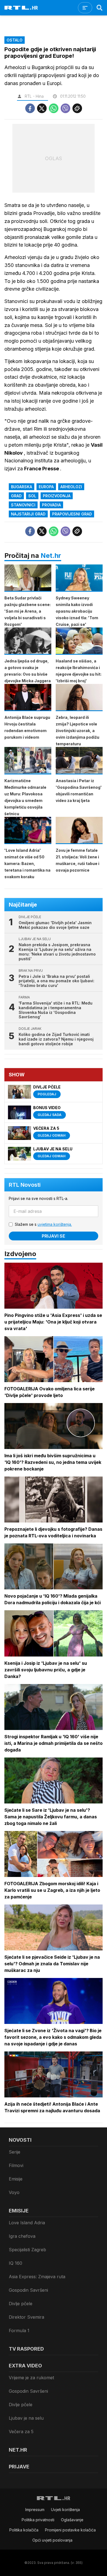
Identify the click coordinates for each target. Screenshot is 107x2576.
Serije (15, 2152)
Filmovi (16, 2165)
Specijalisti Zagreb (27, 2250)
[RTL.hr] (21, 8)
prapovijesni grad (72, 514)
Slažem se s (43, 1224)
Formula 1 (19, 2331)
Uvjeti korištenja (65, 2510)
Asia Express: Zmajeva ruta (37, 2277)
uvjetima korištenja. (55, 1224)
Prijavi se (54, 1236)
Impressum (35, 2510)
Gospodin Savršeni (28, 2290)
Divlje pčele (21, 2304)
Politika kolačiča (24, 2530)
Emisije (16, 2179)
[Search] (100, 8)
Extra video (25, 2366)
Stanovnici (23, 505)
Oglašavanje (72, 2520)
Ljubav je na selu (26, 2418)
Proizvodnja (57, 496)
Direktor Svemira (26, 2317)
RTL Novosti (25, 1185)
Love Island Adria (27, 2223)
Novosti (20, 2140)
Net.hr (51, 556)
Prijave (19, 2467)
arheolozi (71, 487)
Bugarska (22, 487)
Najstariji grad (28, 514)
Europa (46, 487)
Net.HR (18, 2450)
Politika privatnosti (38, 2520)
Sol (32, 496)
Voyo (14, 2192)
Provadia (51, 505)
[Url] (77, 108)
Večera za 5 (21, 2432)
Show (17, 1075)
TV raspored (26, 2349)
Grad (16, 496)
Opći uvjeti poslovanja (52, 2540)
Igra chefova (22, 2236)
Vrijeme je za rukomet (31, 2378)
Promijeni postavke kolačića (70, 2530)
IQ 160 (16, 2263)
